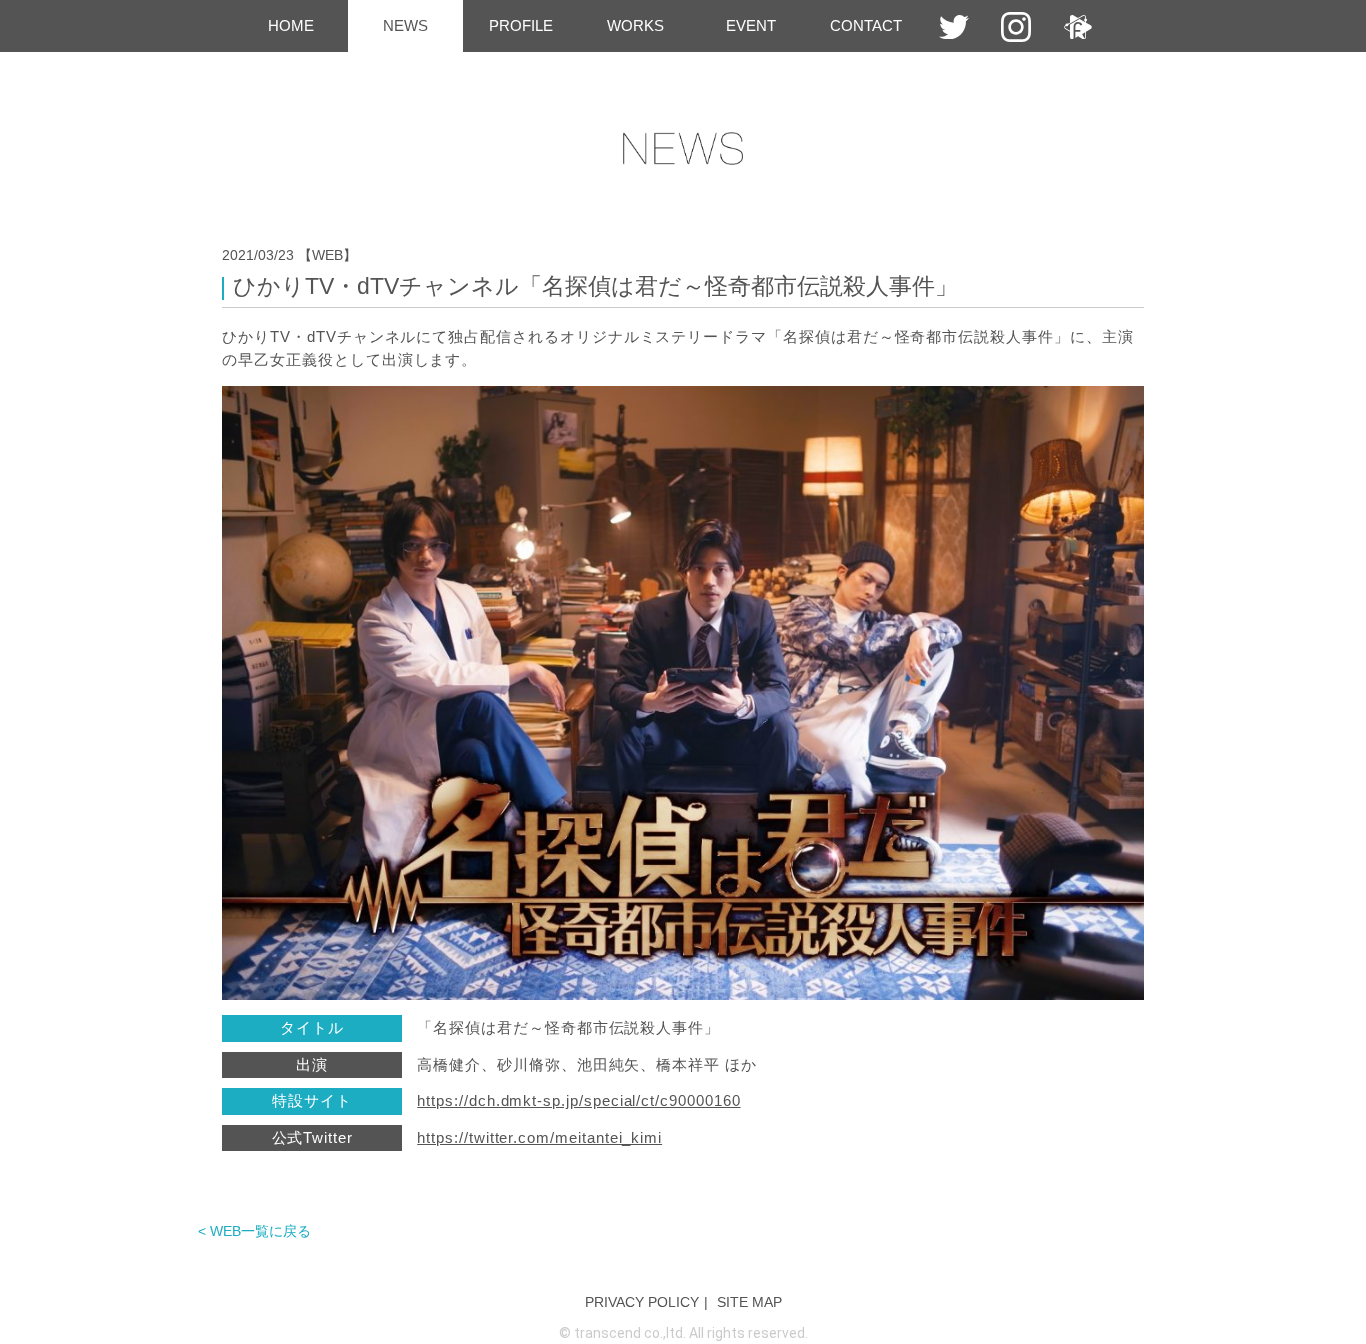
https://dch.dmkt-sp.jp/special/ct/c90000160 (578, 1100)
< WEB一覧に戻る (254, 1231)
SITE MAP (749, 1302)
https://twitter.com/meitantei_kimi (539, 1137)
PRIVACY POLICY (642, 1302)
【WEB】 (327, 255)
